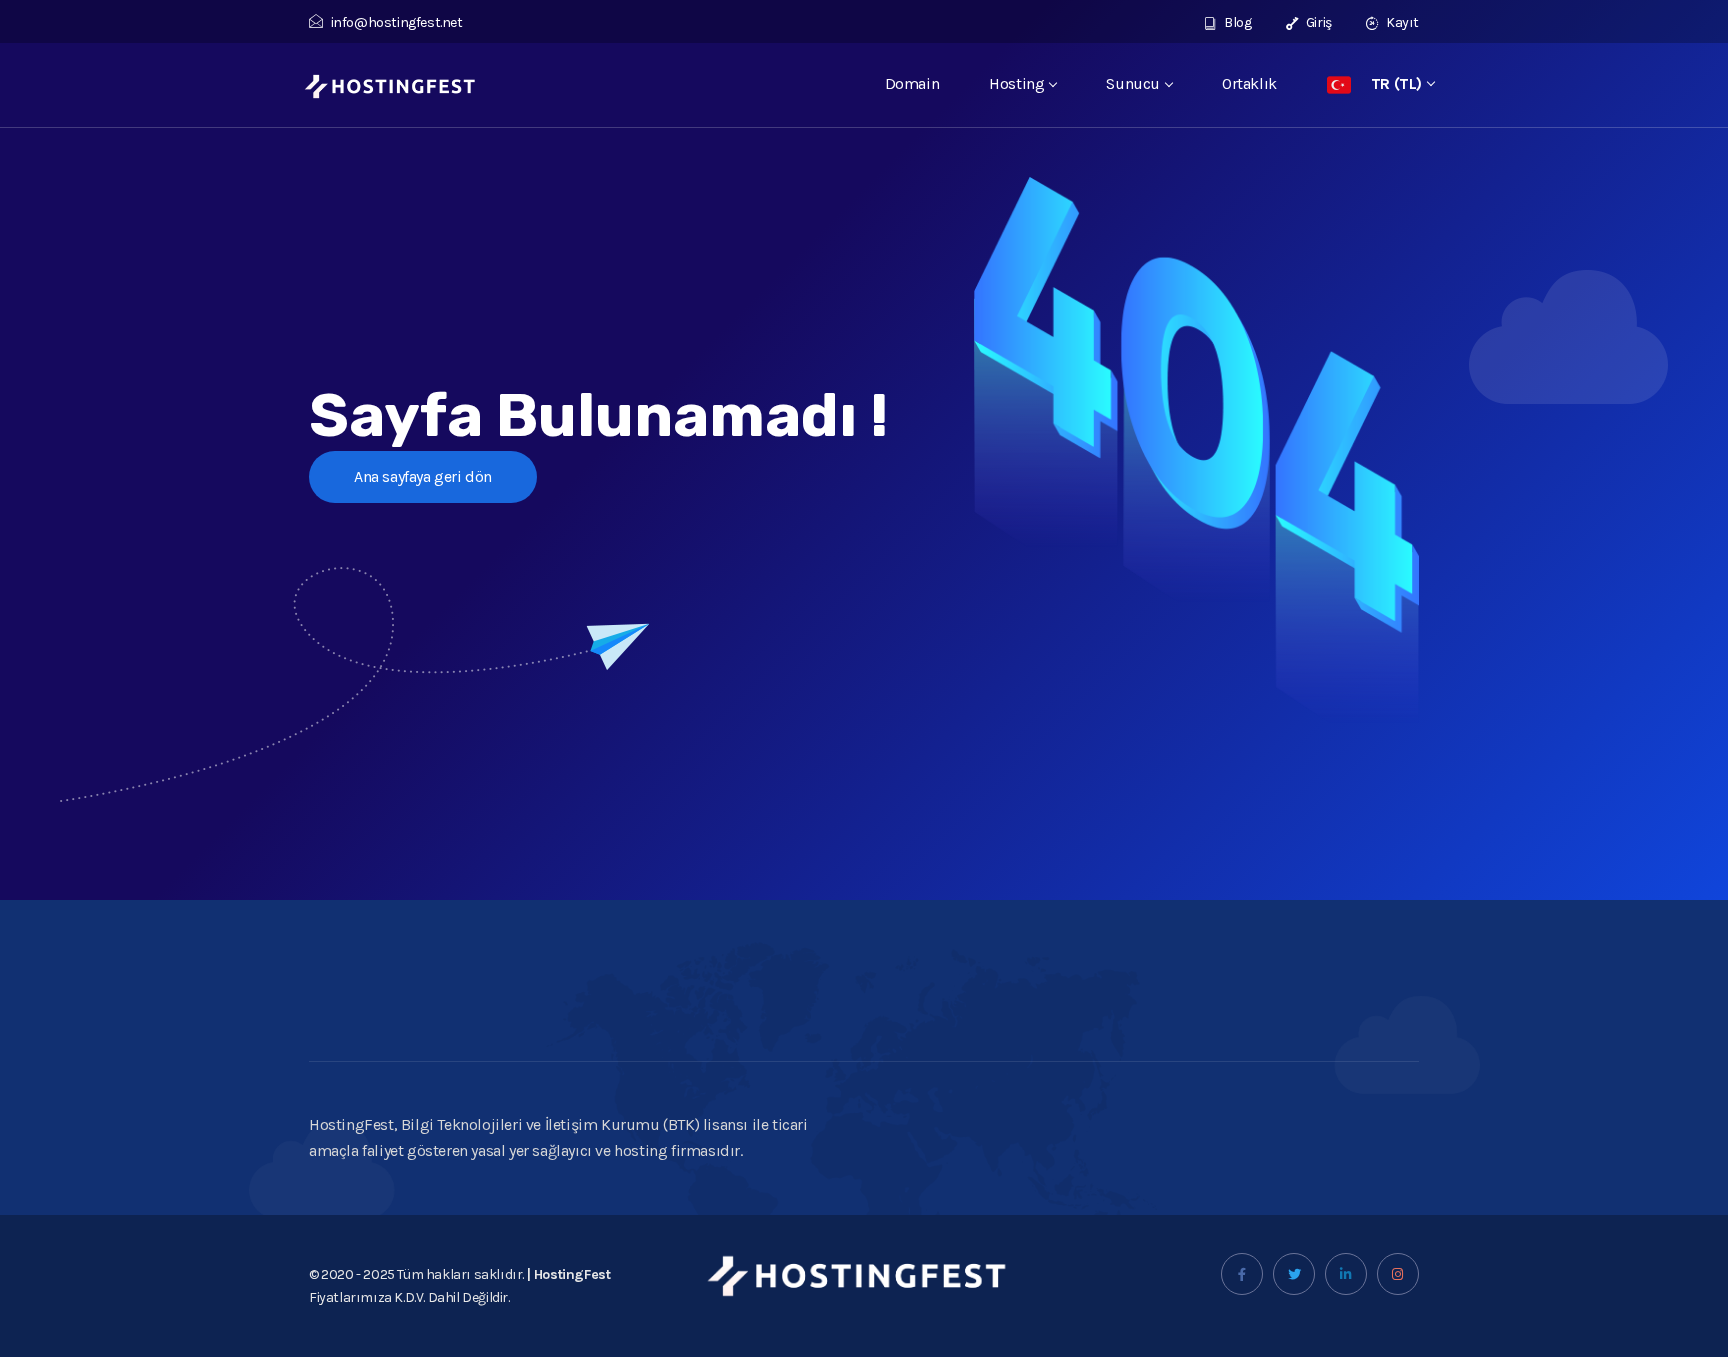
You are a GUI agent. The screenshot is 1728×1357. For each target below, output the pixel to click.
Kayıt (1401, 22)
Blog (1237, 22)
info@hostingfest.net (397, 22)
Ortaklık (1249, 83)
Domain (912, 83)
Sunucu (1133, 83)
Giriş (1317, 22)
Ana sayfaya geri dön (423, 476)
